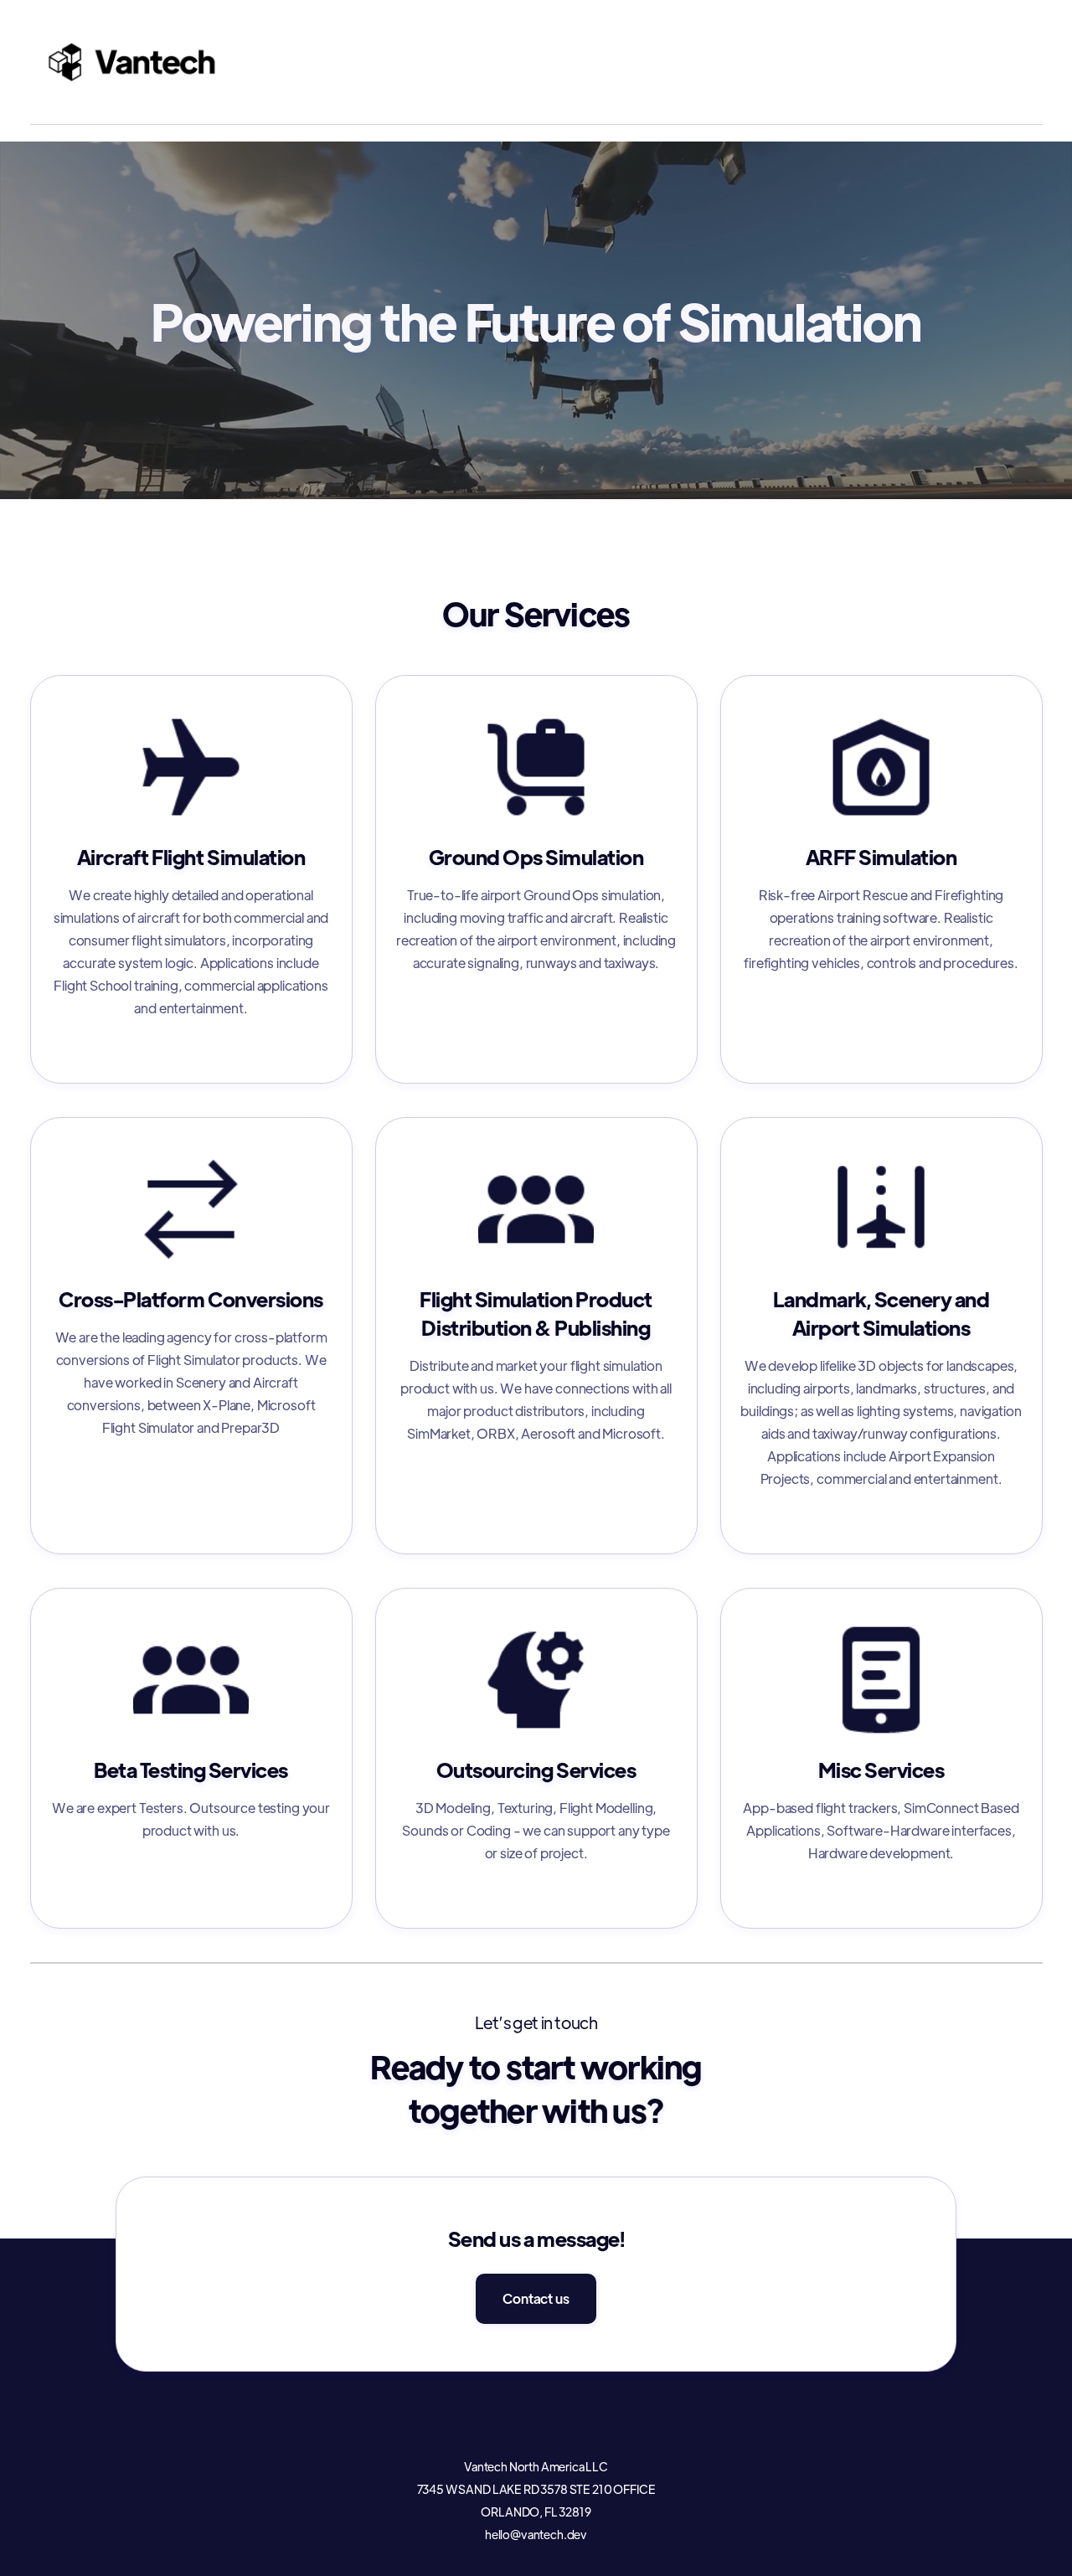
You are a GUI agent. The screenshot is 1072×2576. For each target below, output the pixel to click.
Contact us (536, 2298)
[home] (133, 62)
